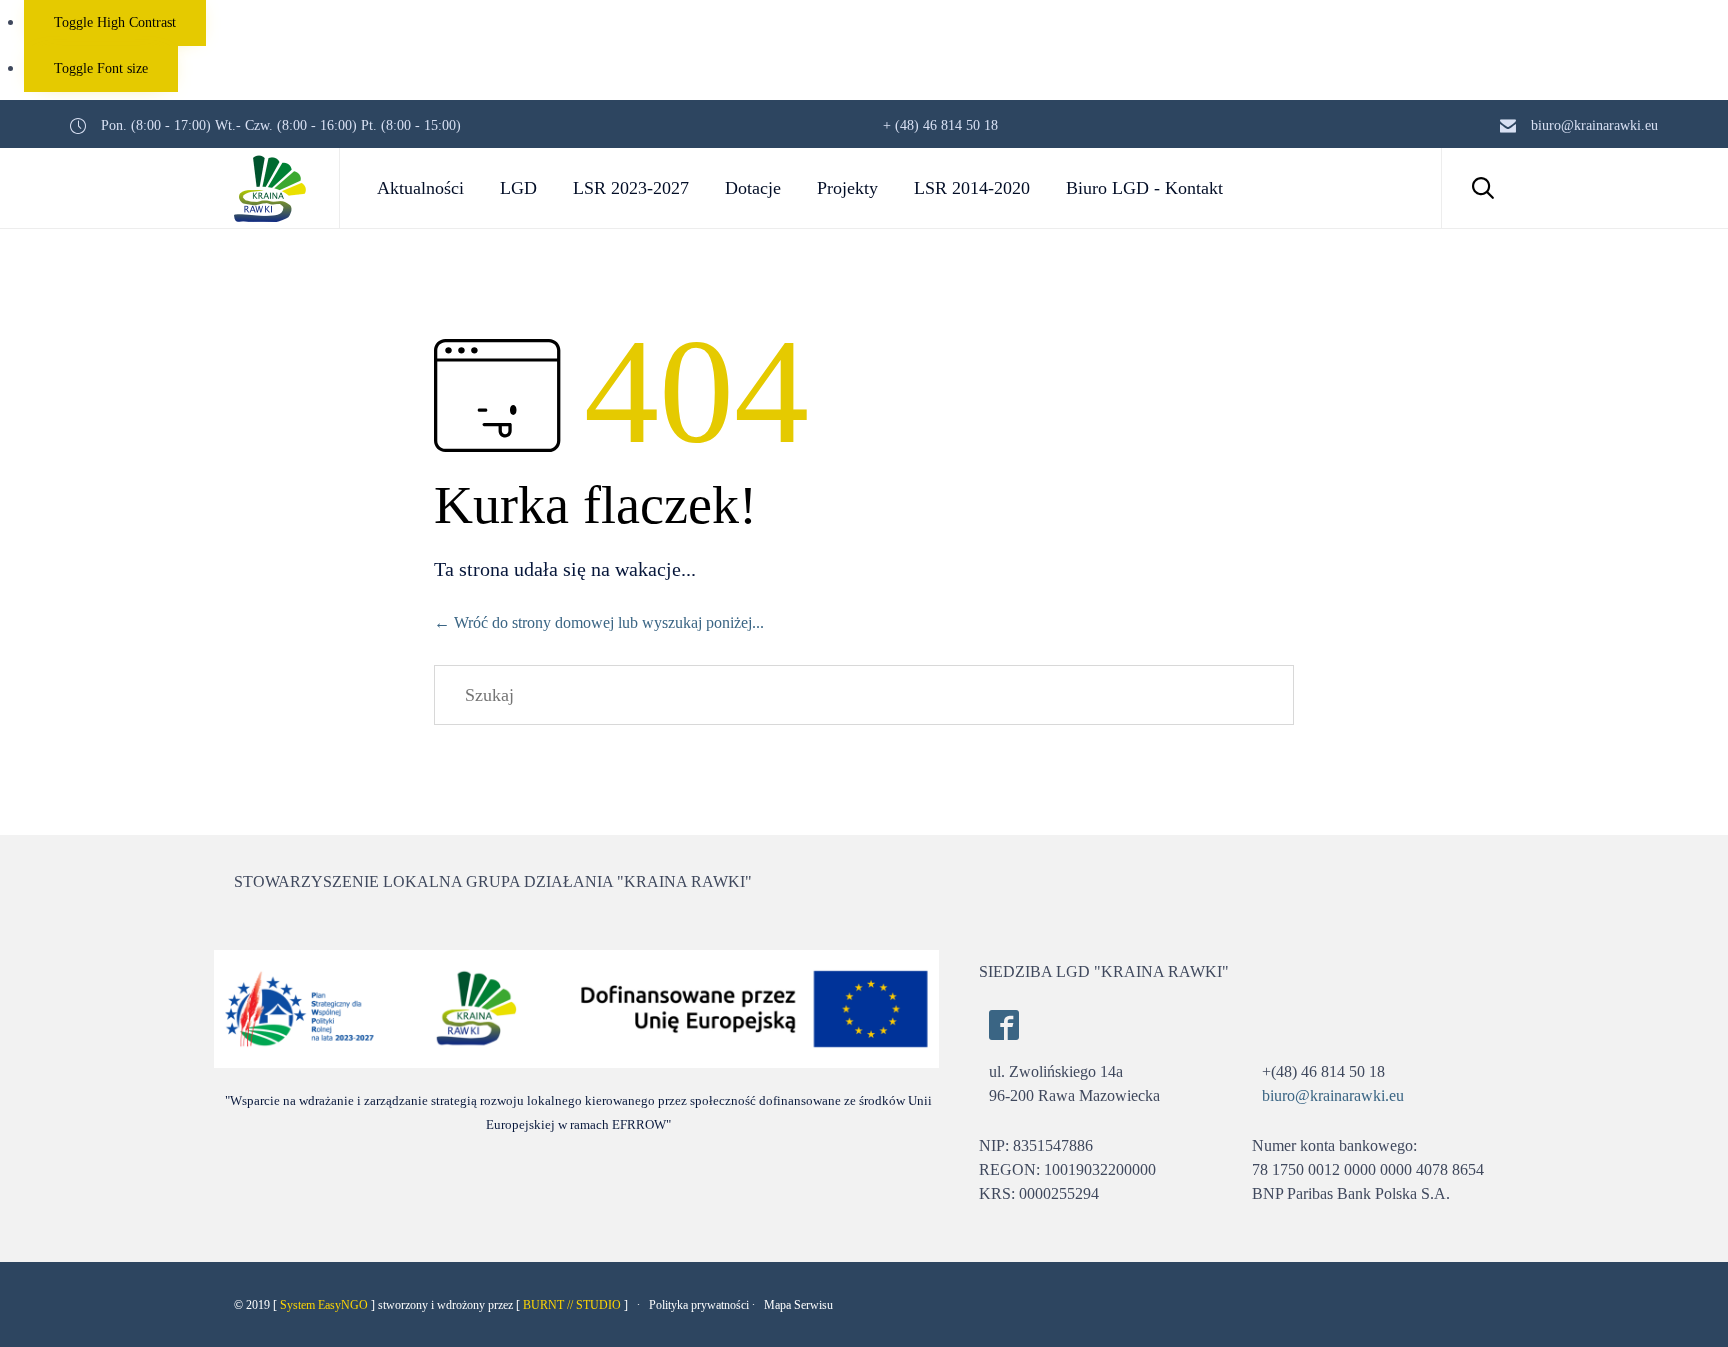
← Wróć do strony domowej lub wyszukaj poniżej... (599, 622)
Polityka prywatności (699, 1305)
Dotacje (753, 188)
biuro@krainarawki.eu (1333, 1095)
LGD (518, 188)
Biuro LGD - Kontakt (1144, 188)
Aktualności (420, 188)
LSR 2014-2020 (972, 188)
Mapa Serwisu (798, 1305)
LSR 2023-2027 (631, 188)
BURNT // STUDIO (572, 1305)
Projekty (847, 188)
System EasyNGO (324, 1305)
